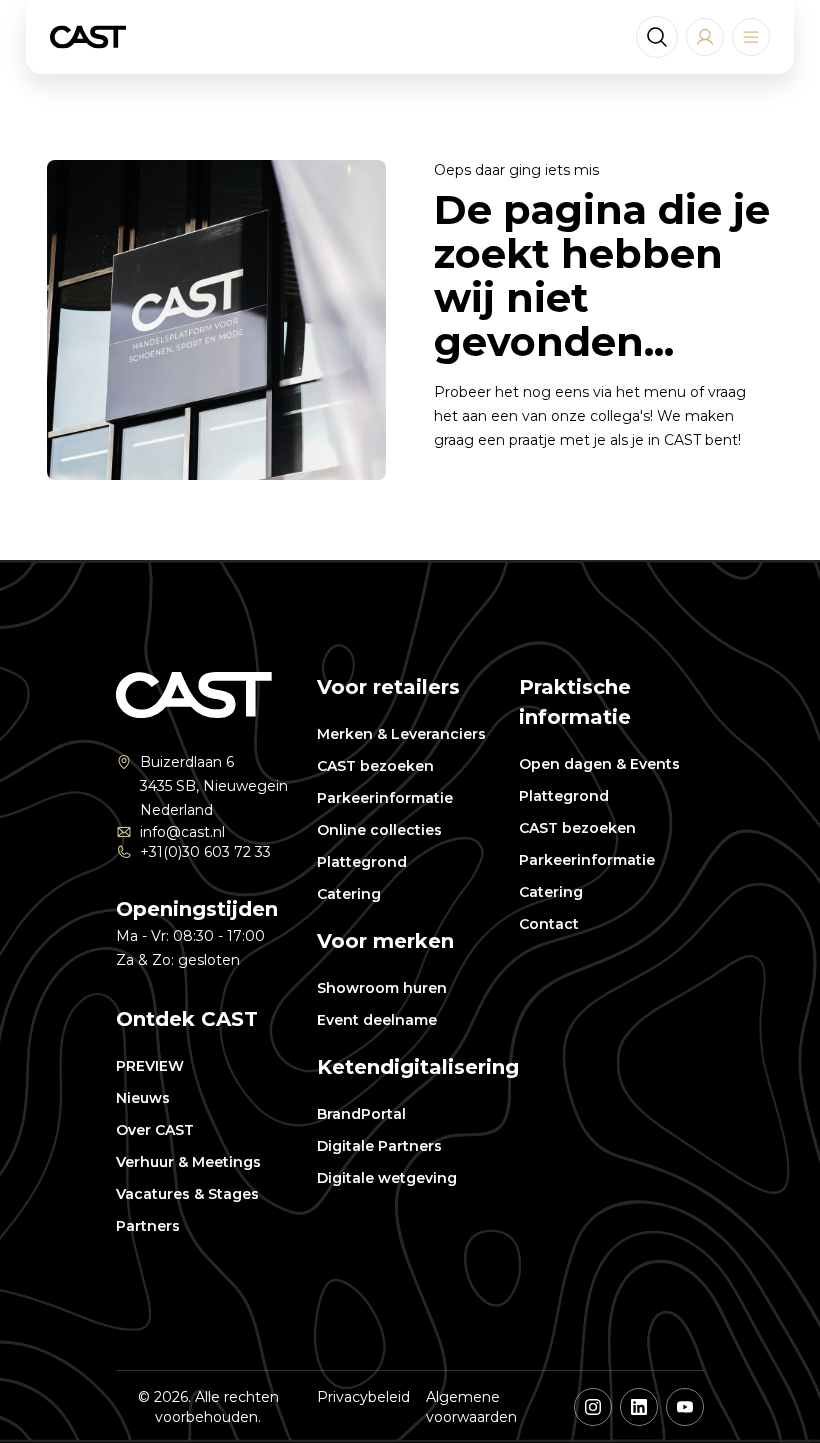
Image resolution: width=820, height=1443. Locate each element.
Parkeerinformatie (385, 798)
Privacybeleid (363, 1397)
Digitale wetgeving (387, 1178)
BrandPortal (361, 1114)
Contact (549, 924)
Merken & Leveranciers (401, 734)
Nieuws (143, 1098)
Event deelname (377, 1020)
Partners (148, 1226)
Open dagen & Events (599, 764)
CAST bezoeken (375, 766)
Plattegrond (362, 862)
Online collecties (379, 830)
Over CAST (155, 1130)
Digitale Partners (379, 1146)
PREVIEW (150, 1066)
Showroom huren (382, 988)
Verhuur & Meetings (188, 1162)
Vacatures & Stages (187, 1194)
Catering (349, 894)
